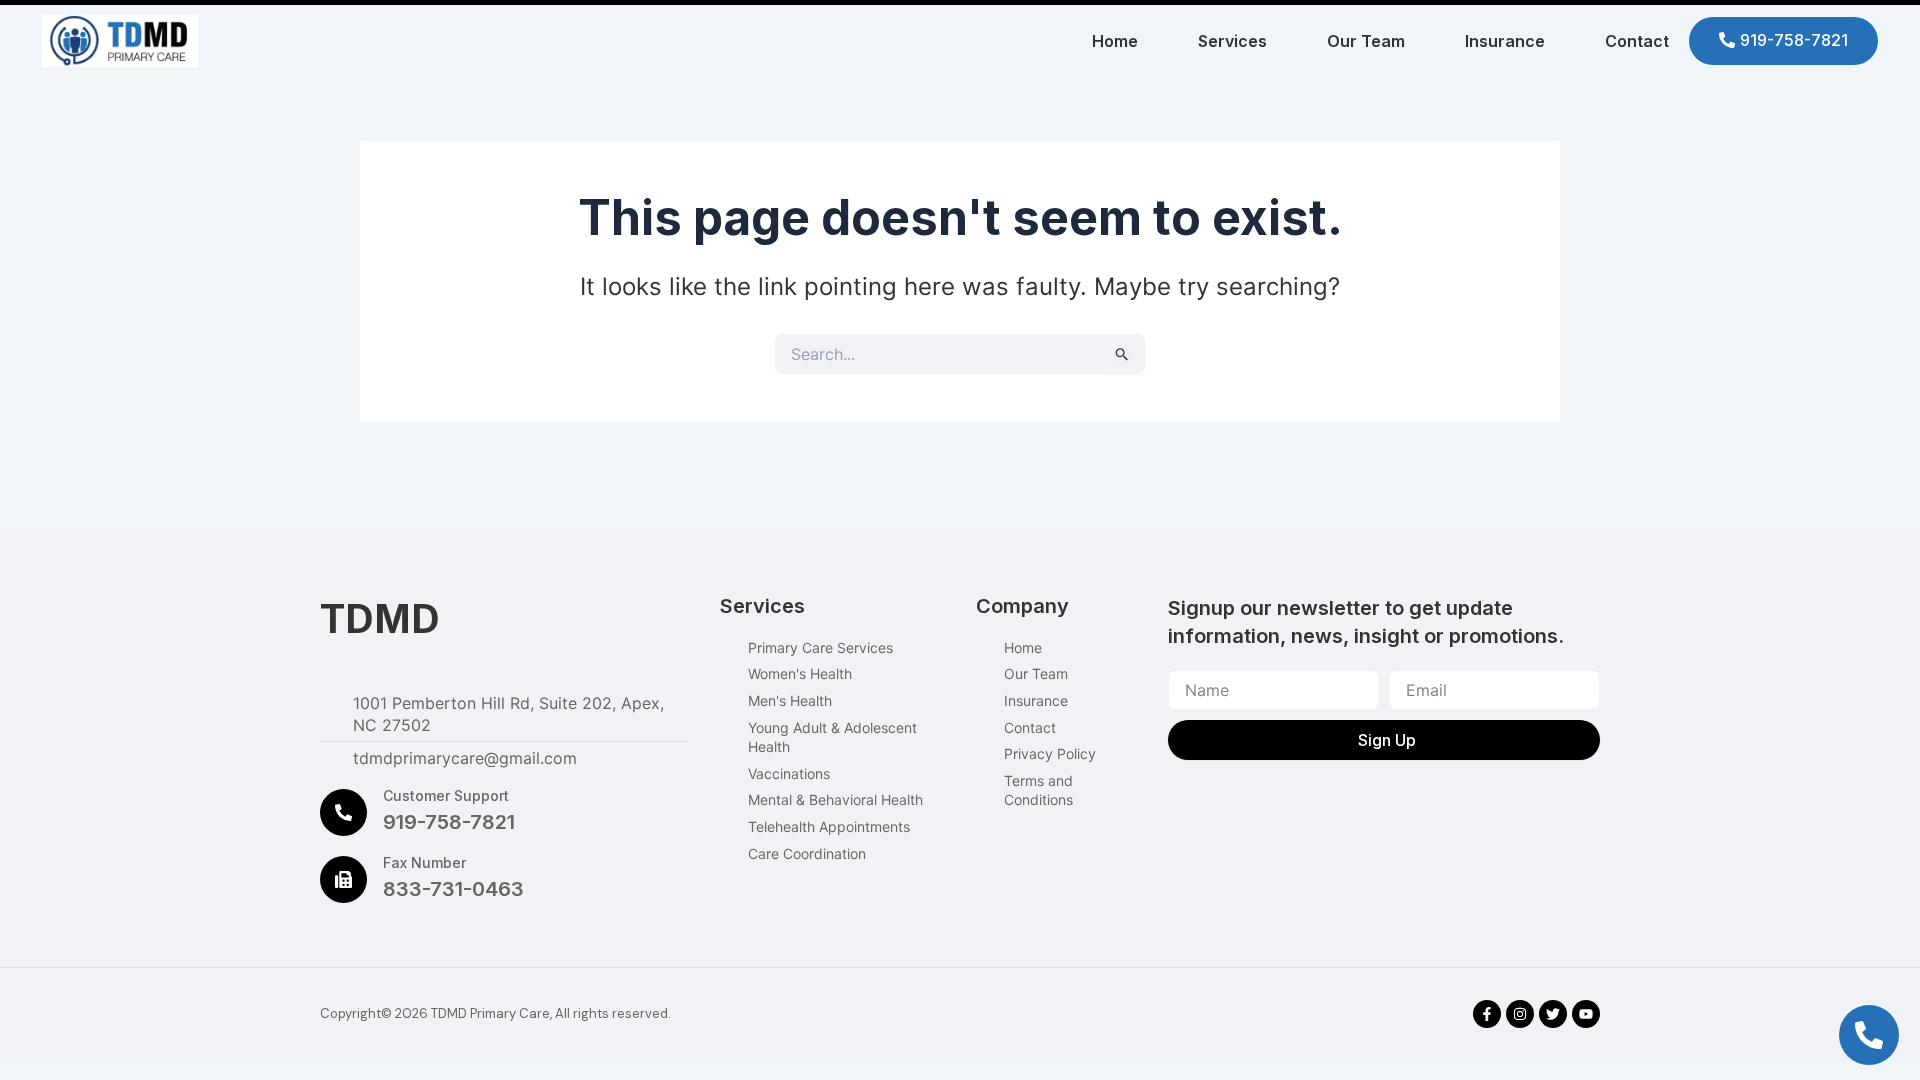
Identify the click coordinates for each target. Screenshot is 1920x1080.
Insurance (1505, 41)
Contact (1637, 41)
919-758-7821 (449, 822)
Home (1115, 41)
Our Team (1366, 41)
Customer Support (446, 795)
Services (1232, 41)
